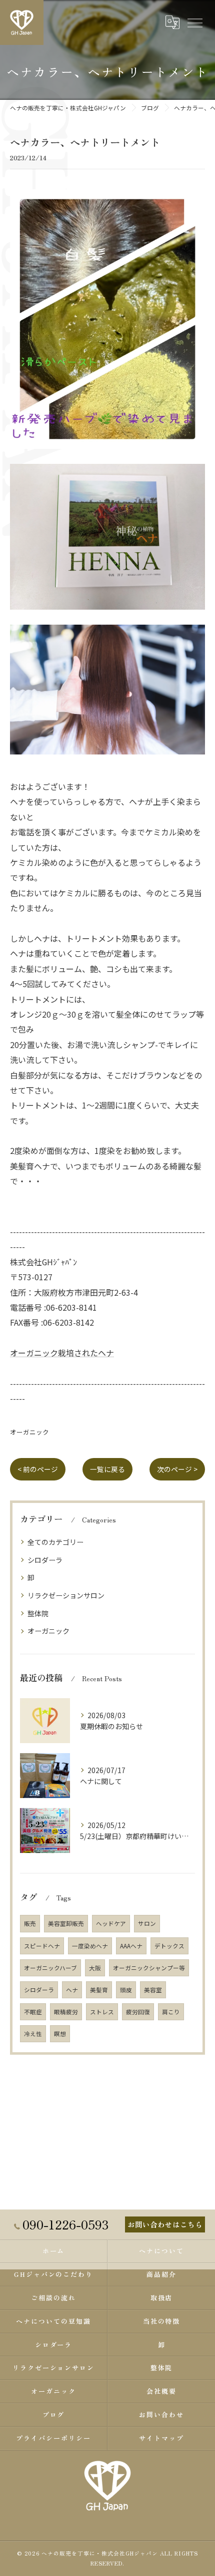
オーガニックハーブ (50, 1968)
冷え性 (33, 2034)
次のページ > (177, 1469)
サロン (147, 1923)
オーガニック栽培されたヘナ (62, 1353)
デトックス (169, 1946)
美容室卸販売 (66, 1923)
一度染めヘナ (90, 1946)
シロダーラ (45, 1560)
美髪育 (99, 1990)
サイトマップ (161, 2438)
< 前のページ (38, 1469)
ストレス (102, 2012)
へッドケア (111, 1923)
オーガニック (29, 1432)
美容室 (153, 1990)
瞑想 (60, 2034)
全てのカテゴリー (55, 1542)
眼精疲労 (66, 2012)
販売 (30, 1923)
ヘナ (72, 1990)
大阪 (95, 1968)
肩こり (171, 2012)
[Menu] (194, 22)
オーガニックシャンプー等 (149, 1968)
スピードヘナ (42, 1946)
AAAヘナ (131, 1946)
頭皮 (126, 1990)
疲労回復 (138, 2012)
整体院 (38, 1613)
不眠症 (33, 2012)
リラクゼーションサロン (66, 1595)
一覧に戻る (107, 1469)
